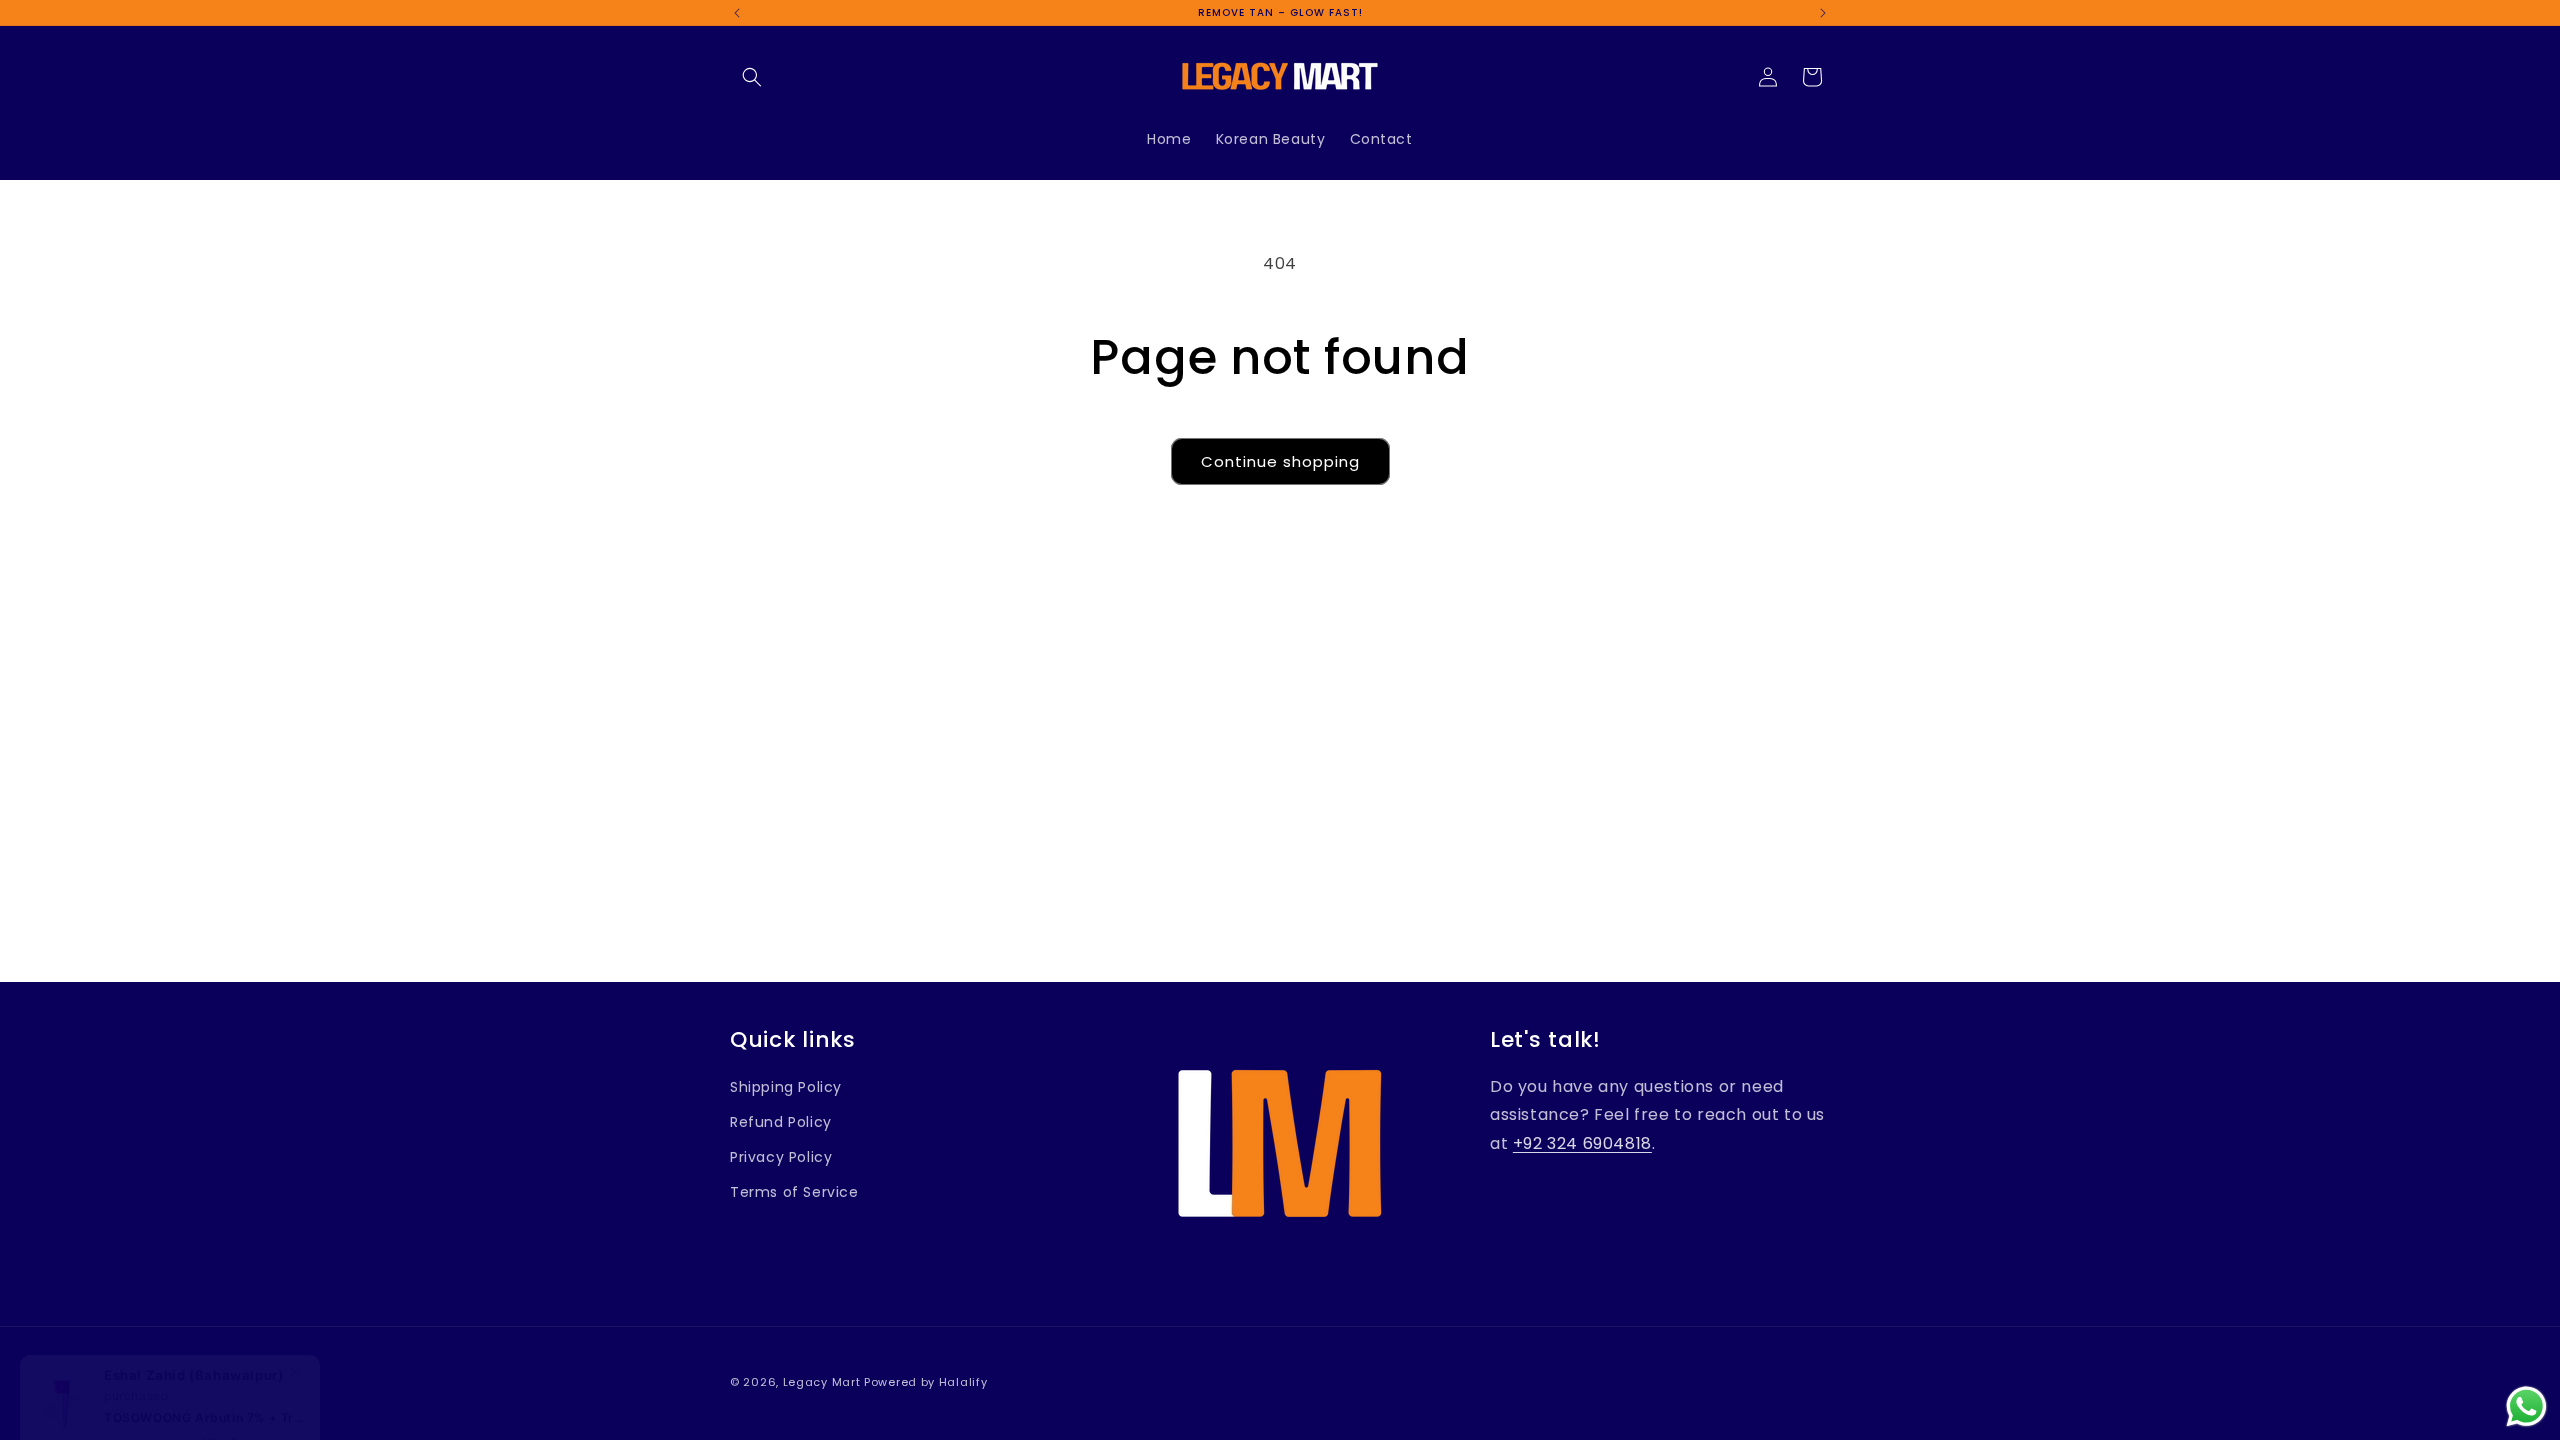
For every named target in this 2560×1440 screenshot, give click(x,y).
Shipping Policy (786, 1087)
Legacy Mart (822, 1382)
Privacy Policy (781, 1157)
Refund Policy (781, 1122)
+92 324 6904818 (1582, 1143)
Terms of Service (794, 1192)
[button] (752, 77)
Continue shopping (1280, 461)
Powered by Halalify (925, 1382)
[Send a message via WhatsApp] (2526, 1406)
